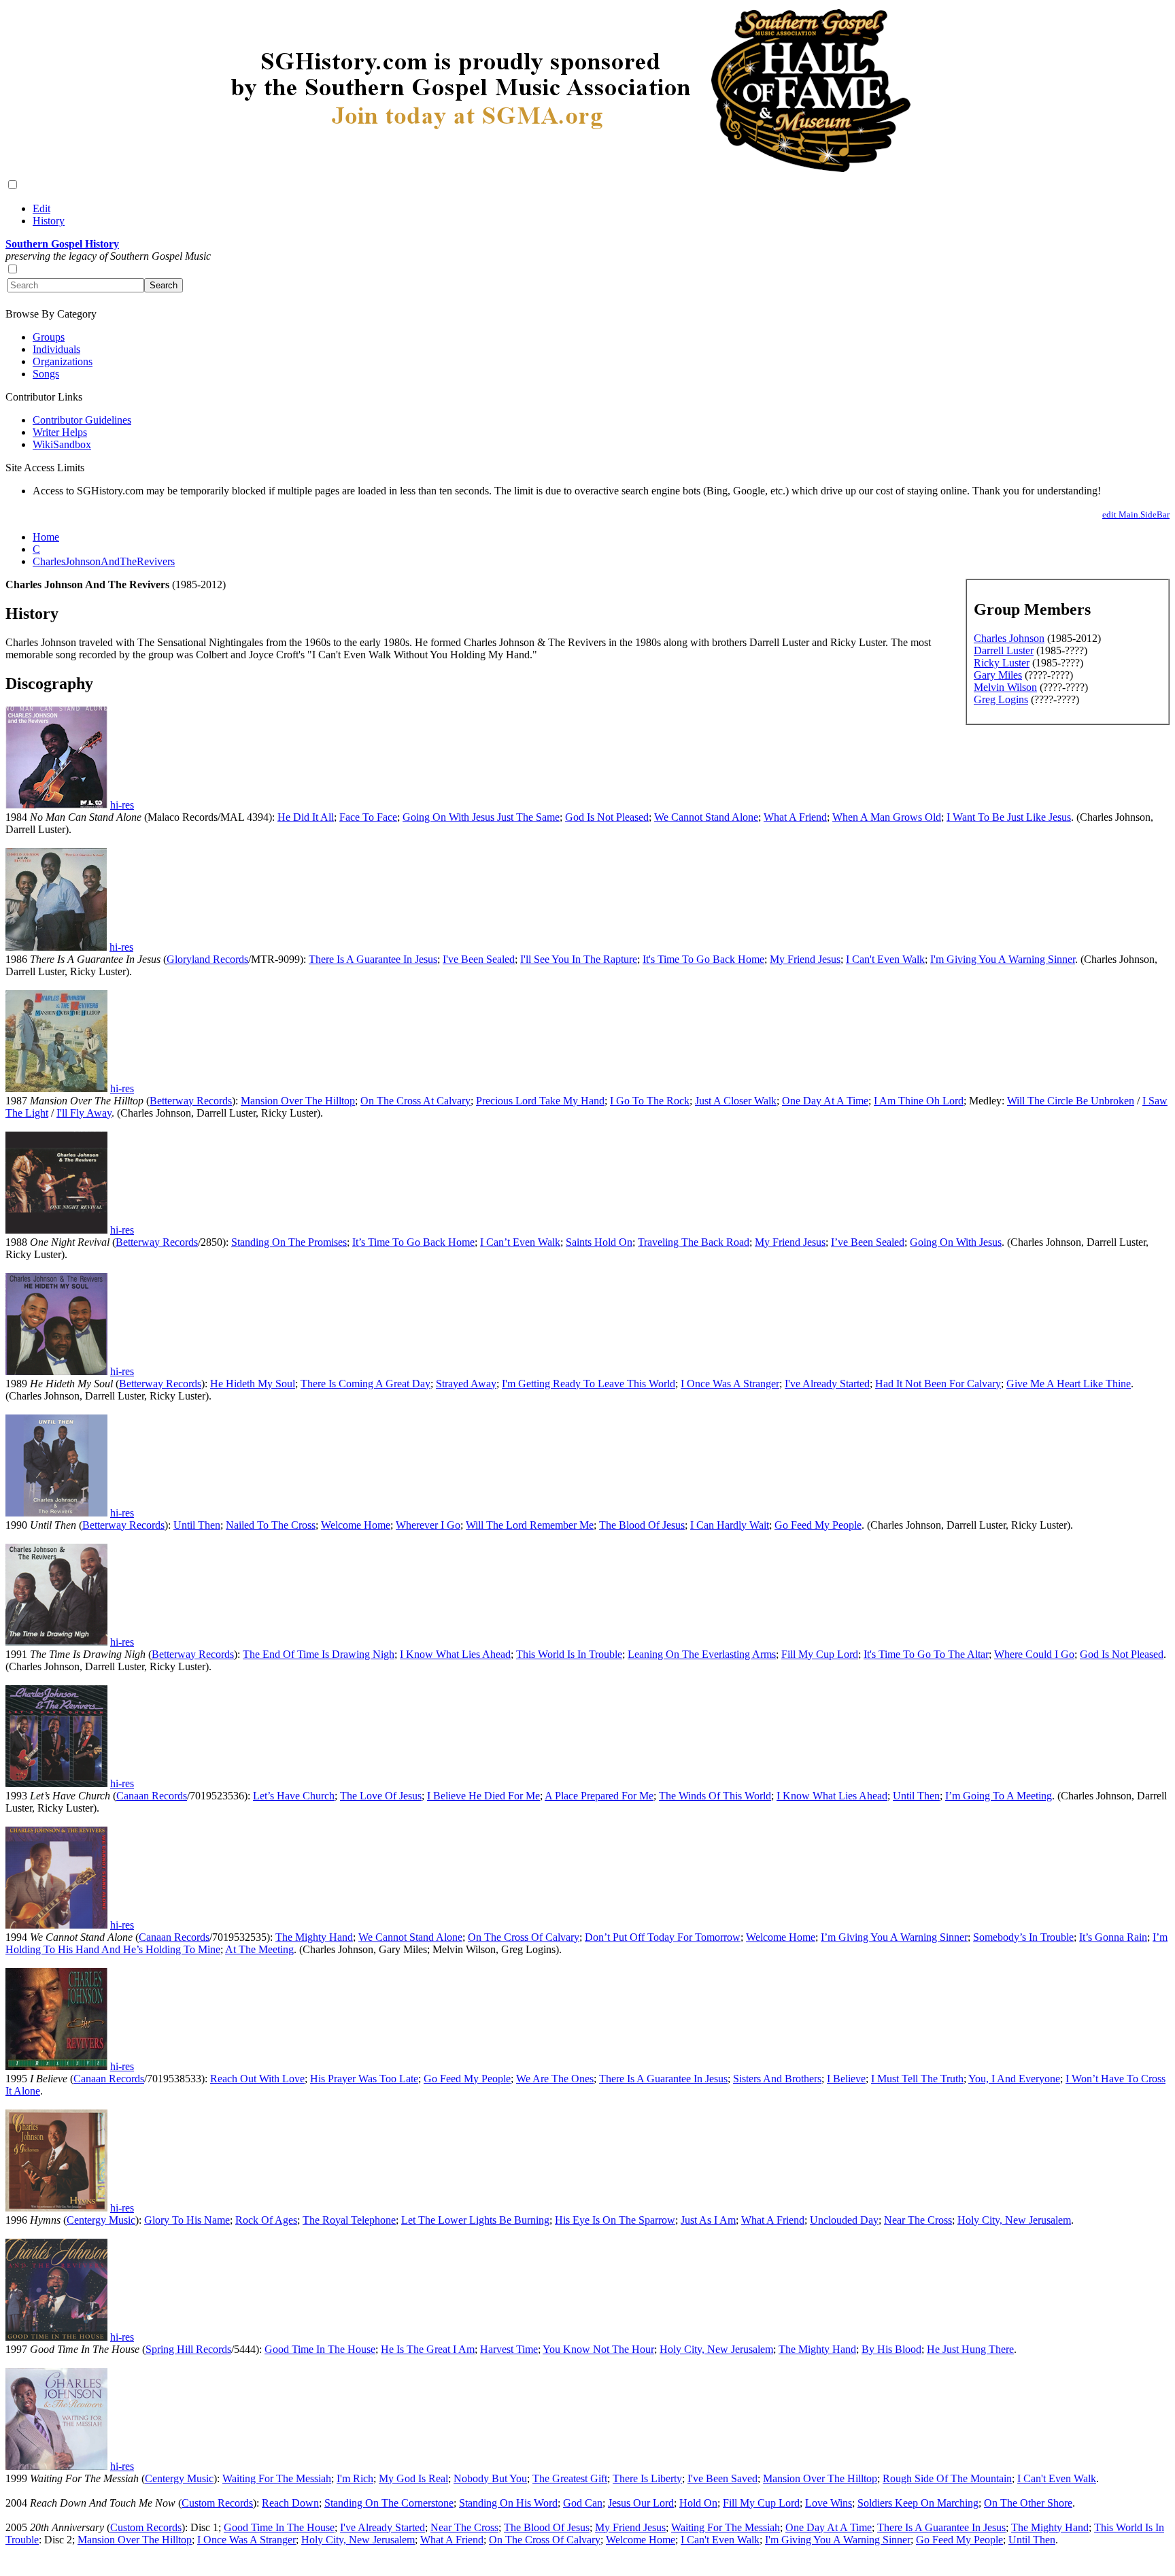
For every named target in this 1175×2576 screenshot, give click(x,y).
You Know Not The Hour (598, 2349)
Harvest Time (509, 2349)
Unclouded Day (844, 2220)
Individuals (56, 349)
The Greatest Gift (570, 2478)
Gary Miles (998, 675)
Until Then (197, 1525)
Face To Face (368, 817)
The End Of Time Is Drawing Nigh (319, 1654)
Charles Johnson (1009, 638)
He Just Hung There (970, 2349)
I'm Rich (355, 2478)
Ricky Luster (1002, 663)
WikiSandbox (62, 444)
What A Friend (795, 817)
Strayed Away (466, 1384)
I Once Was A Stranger (730, 1384)
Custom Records (217, 2503)
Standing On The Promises (289, 1242)
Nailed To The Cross (271, 1525)
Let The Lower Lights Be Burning (475, 2220)
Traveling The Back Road (694, 1242)
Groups (49, 337)
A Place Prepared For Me (599, 1796)
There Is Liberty (647, 2478)
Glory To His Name (187, 2220)
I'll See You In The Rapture (579, 959)
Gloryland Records (207, 959)
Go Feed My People (818, 1525)
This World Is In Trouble (569, 1654)
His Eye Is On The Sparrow (615, 2220)
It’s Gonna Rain (1113, 1937)
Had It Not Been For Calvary (938, 1384)
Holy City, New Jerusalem (1014, 2220)
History (49, 221)
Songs (46, 374)
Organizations (63, 361)
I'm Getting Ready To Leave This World (589, 1384)
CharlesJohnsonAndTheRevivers (104, 561)
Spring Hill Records (188, 2349)
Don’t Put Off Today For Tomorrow (663, 1937)
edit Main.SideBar (1136, 514)
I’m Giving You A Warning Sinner (894, 1937)
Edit (41, 208)
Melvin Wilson (1005, 687)
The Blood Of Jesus (642, 1525)
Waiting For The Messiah (277, 2478)
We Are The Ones (555, 2079)
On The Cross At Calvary (415, 1101)
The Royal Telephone (349, 2220)
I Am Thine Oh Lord (919, 1101)
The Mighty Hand (314, 1937)
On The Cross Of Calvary (524, 1937)
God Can (583, 2503)
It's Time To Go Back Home (703, 959)
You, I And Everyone (1014, 2079)
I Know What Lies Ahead (455, 1654)
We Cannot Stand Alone (706, 817)
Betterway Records (191, 1101)
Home (46, 537)
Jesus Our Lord (641, 2503)
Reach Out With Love (257, 2079)
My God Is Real (413, 2478)
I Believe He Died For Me (483, 1796)
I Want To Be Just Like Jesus (1009, 817)
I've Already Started (827, 1384)
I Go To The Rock (650, 1101)
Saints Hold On (599, 1242)
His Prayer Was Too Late (364, 2079)
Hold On (698, 2503)
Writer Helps (60, 432)
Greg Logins (1001, 699)
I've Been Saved (722, 2478)
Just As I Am (708, 2220)
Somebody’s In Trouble (1023, 1937)
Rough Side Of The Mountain (947, 2478)
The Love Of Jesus (381, 1796)
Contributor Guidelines (82, 420)
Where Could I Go (1034, 1654)
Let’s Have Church (294, 1796)
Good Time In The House (320, 2349)
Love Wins (829, 2503)
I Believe (846, 2079)
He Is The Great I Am (428, 2349)
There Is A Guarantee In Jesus (373, 959)
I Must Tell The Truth (917, 2079)
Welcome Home (356, 1525)
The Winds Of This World (715, 1796)
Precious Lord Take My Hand (540, 1101)
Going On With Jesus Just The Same (481, 817)
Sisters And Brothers (777, 2079)
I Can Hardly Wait (730, 1525)
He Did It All (306, 817)
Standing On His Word (508, 2503)
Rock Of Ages (266, 2220)
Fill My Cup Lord (820, 1654)
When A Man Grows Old (887, 817)
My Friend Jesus (805, 959)
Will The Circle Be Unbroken (1071, 1101)
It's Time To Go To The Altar (926, 1654)
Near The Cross (918, 2220)
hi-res (122, 805)
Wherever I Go (428, 1525)
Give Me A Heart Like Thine (1069, 1384)
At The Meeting (259, 1949)
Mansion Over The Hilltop (298, 1101)
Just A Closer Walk (736, 1101)
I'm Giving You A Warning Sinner (1003, 959)
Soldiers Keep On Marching (918, 2503)
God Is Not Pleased (607, 817)
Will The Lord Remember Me (530, 1525)
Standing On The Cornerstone (389, 2503)
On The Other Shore (1028, 2503)
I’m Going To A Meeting (999, 1796)
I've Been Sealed (479, 959)
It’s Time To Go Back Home (413, 1242)
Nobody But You (490, 2478)
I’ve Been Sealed (868, 1242)
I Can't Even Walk (885, 959)
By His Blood (891, 2349)
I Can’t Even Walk (520, 1242)
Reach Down (290, 2503)
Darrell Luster (1004, 650)
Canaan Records (152, 1796)
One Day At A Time (825, 1101)
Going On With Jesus (956, 1242)
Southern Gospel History (62, 244)
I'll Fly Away (84, 1113)
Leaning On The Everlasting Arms (702, 1654)
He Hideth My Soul (253, 1384)
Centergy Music (101, 2220)
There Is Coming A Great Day (365, 1384)
